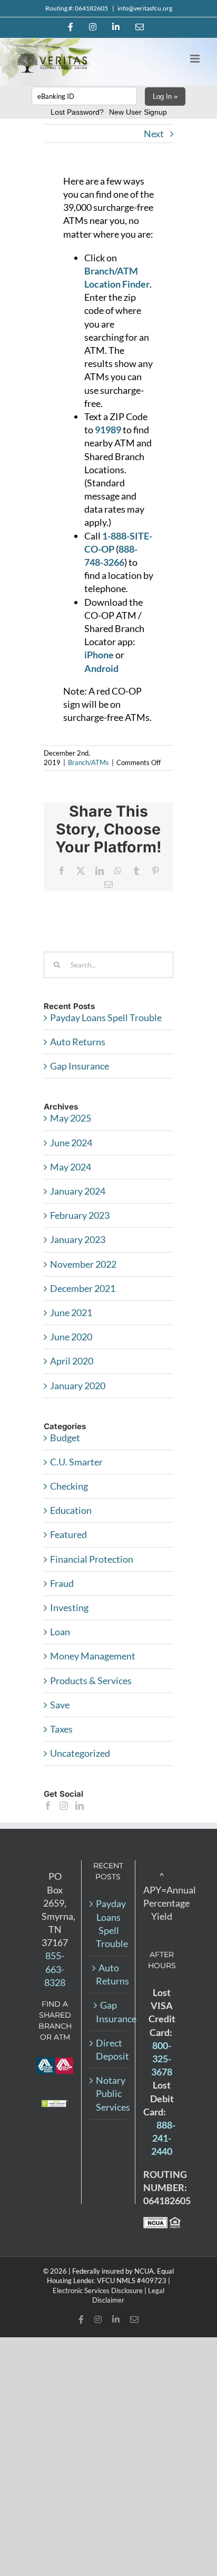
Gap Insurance (80, 1066)
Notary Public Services (108, 2093)
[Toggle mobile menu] (196, 59)
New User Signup (138, 112)
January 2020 (78, 1386)
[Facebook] (48, 1806)
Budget (65, 1438)
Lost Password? (77, 112)
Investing (69, 1607)
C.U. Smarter (76, 1462)
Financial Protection (92, 1559)
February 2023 (80, 1215)
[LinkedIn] (80, 1806)
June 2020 (71, 1337)
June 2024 (71, 1143)
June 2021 (71, 1312)
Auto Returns (78, 1042)
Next (154, 134)
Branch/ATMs (88, 762)
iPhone (99, 655)
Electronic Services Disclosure (98, 2290)
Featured (68, 1534)
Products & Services (91, 1681)
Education (71, 1510)
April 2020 (72, 1361)
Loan (60, 1632)
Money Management (93, 1656)
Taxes (61, 1729)
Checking (69, 1486)
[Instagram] (64, 1806)
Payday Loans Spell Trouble (106, 1017)
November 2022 (83, 1264)
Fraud (62, 1583)
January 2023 (78, 1239)
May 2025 (71, 1118)
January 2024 (78, 1191)
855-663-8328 (55, 1969)
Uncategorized (80, 1753)
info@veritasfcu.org (145, 8)
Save (60, 1705)
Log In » (165, 96)
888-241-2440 (163, 2138)
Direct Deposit (108, 2049)
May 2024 (71, 1167)
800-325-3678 (162, 2059)
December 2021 (83, 1288)
